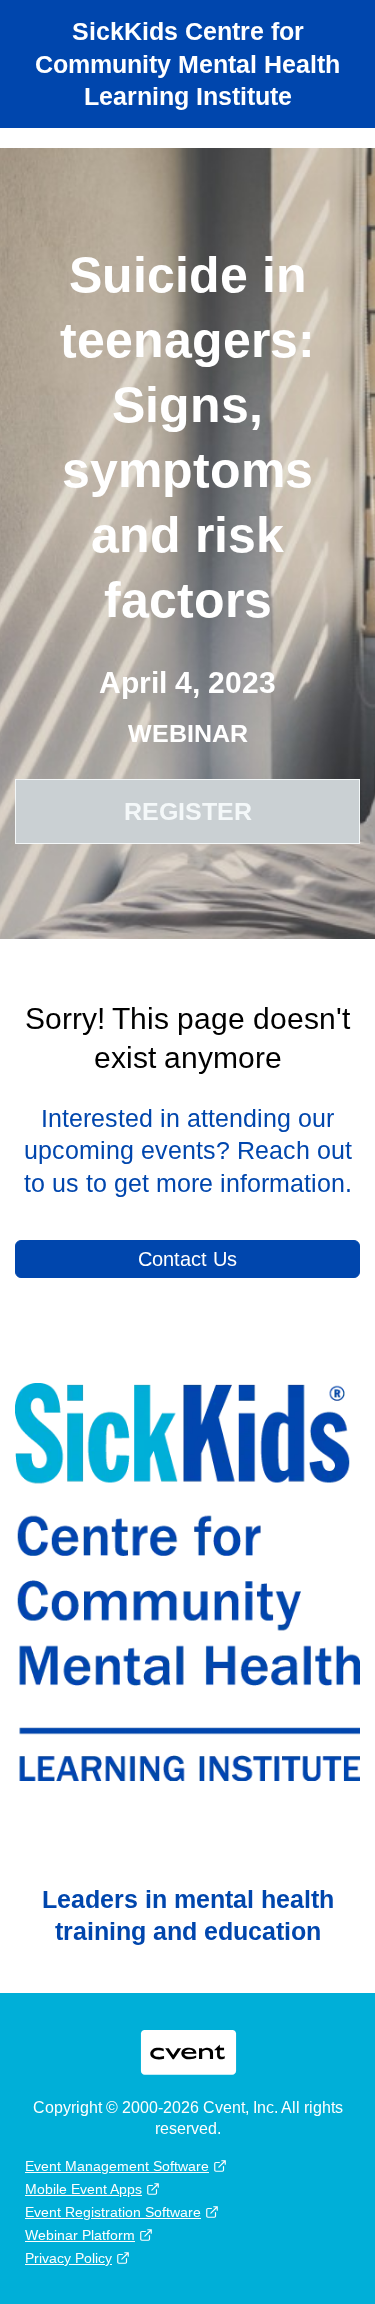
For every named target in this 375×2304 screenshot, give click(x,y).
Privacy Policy (68, 2258)
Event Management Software (117, 2166)
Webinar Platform (80, 2235)
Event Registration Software (113, 2212)
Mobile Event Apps (83, 2189)
